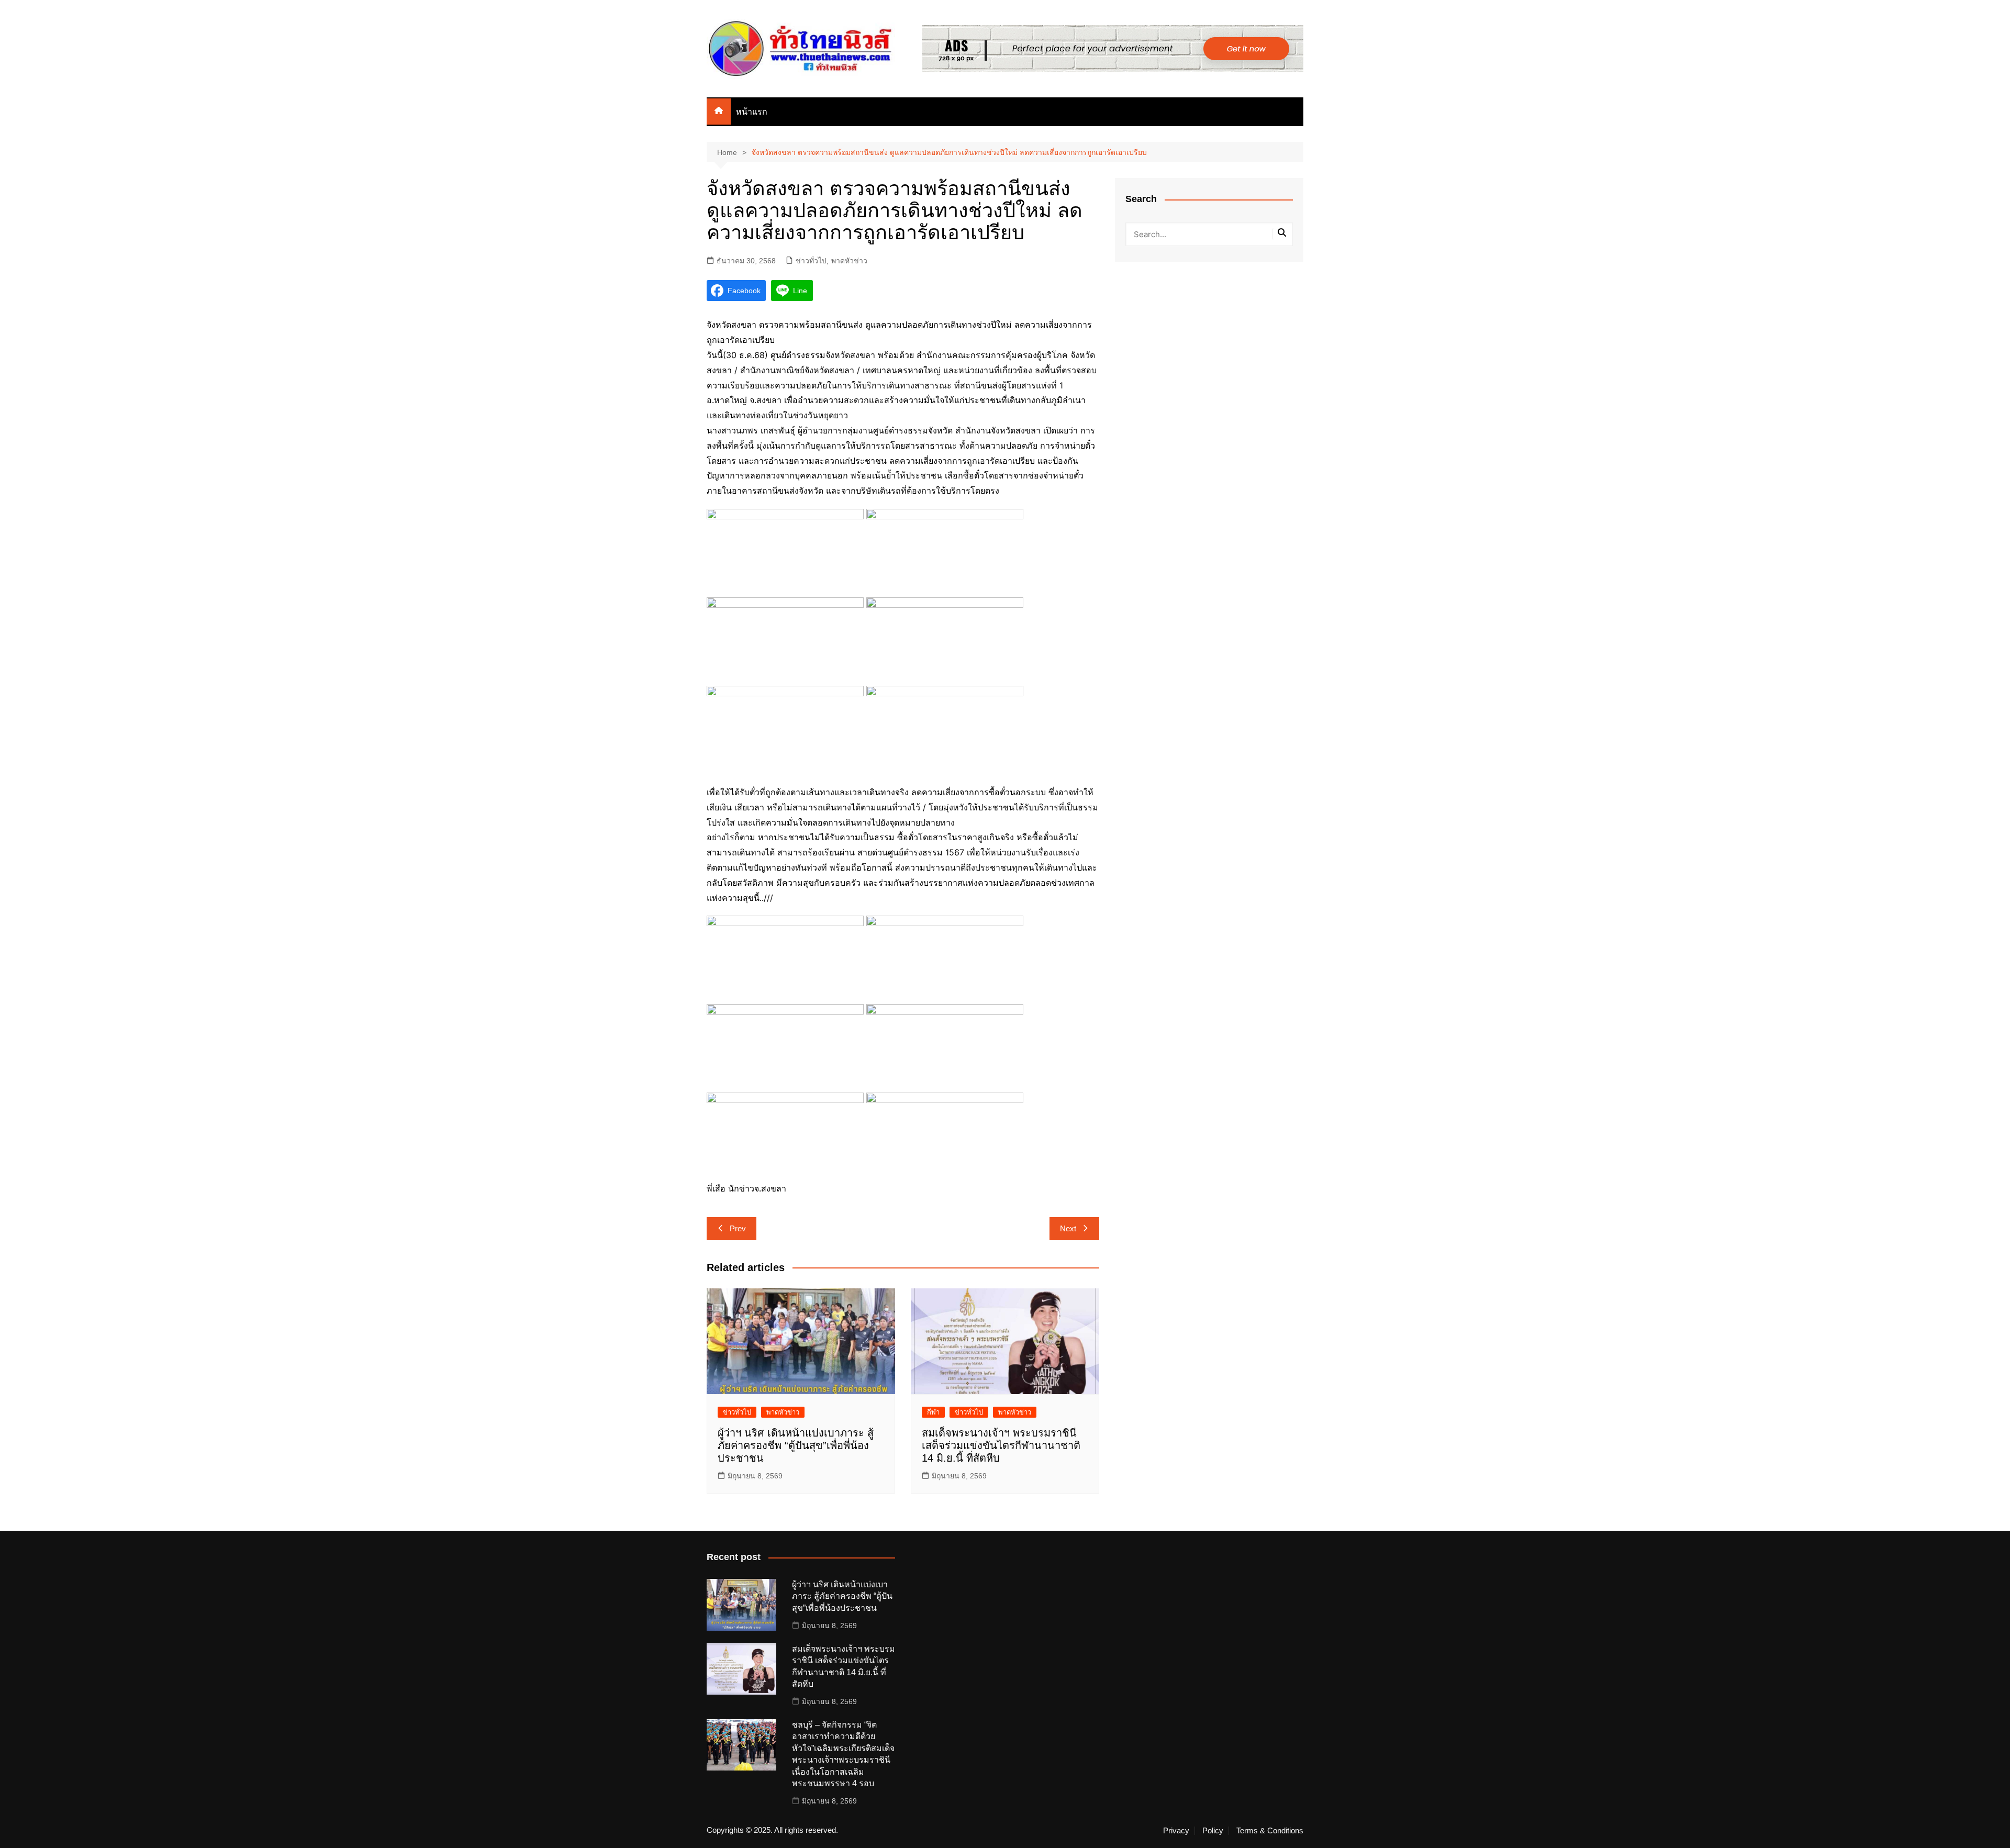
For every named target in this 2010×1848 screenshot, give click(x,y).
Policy (1213, 1831)
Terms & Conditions (1270, 1831)
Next (1068, 1228)
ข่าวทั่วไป (811, 261)
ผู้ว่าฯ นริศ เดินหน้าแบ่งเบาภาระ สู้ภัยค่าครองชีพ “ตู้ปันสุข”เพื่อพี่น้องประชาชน (796, 1445)
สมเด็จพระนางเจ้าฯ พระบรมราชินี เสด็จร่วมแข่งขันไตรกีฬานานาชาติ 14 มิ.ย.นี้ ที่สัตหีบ (1001, 1445)
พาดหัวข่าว (849, 261)
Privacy (1176, 1831)
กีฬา (933, 1412)
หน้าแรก (752, 112)
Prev (738, 1228)
